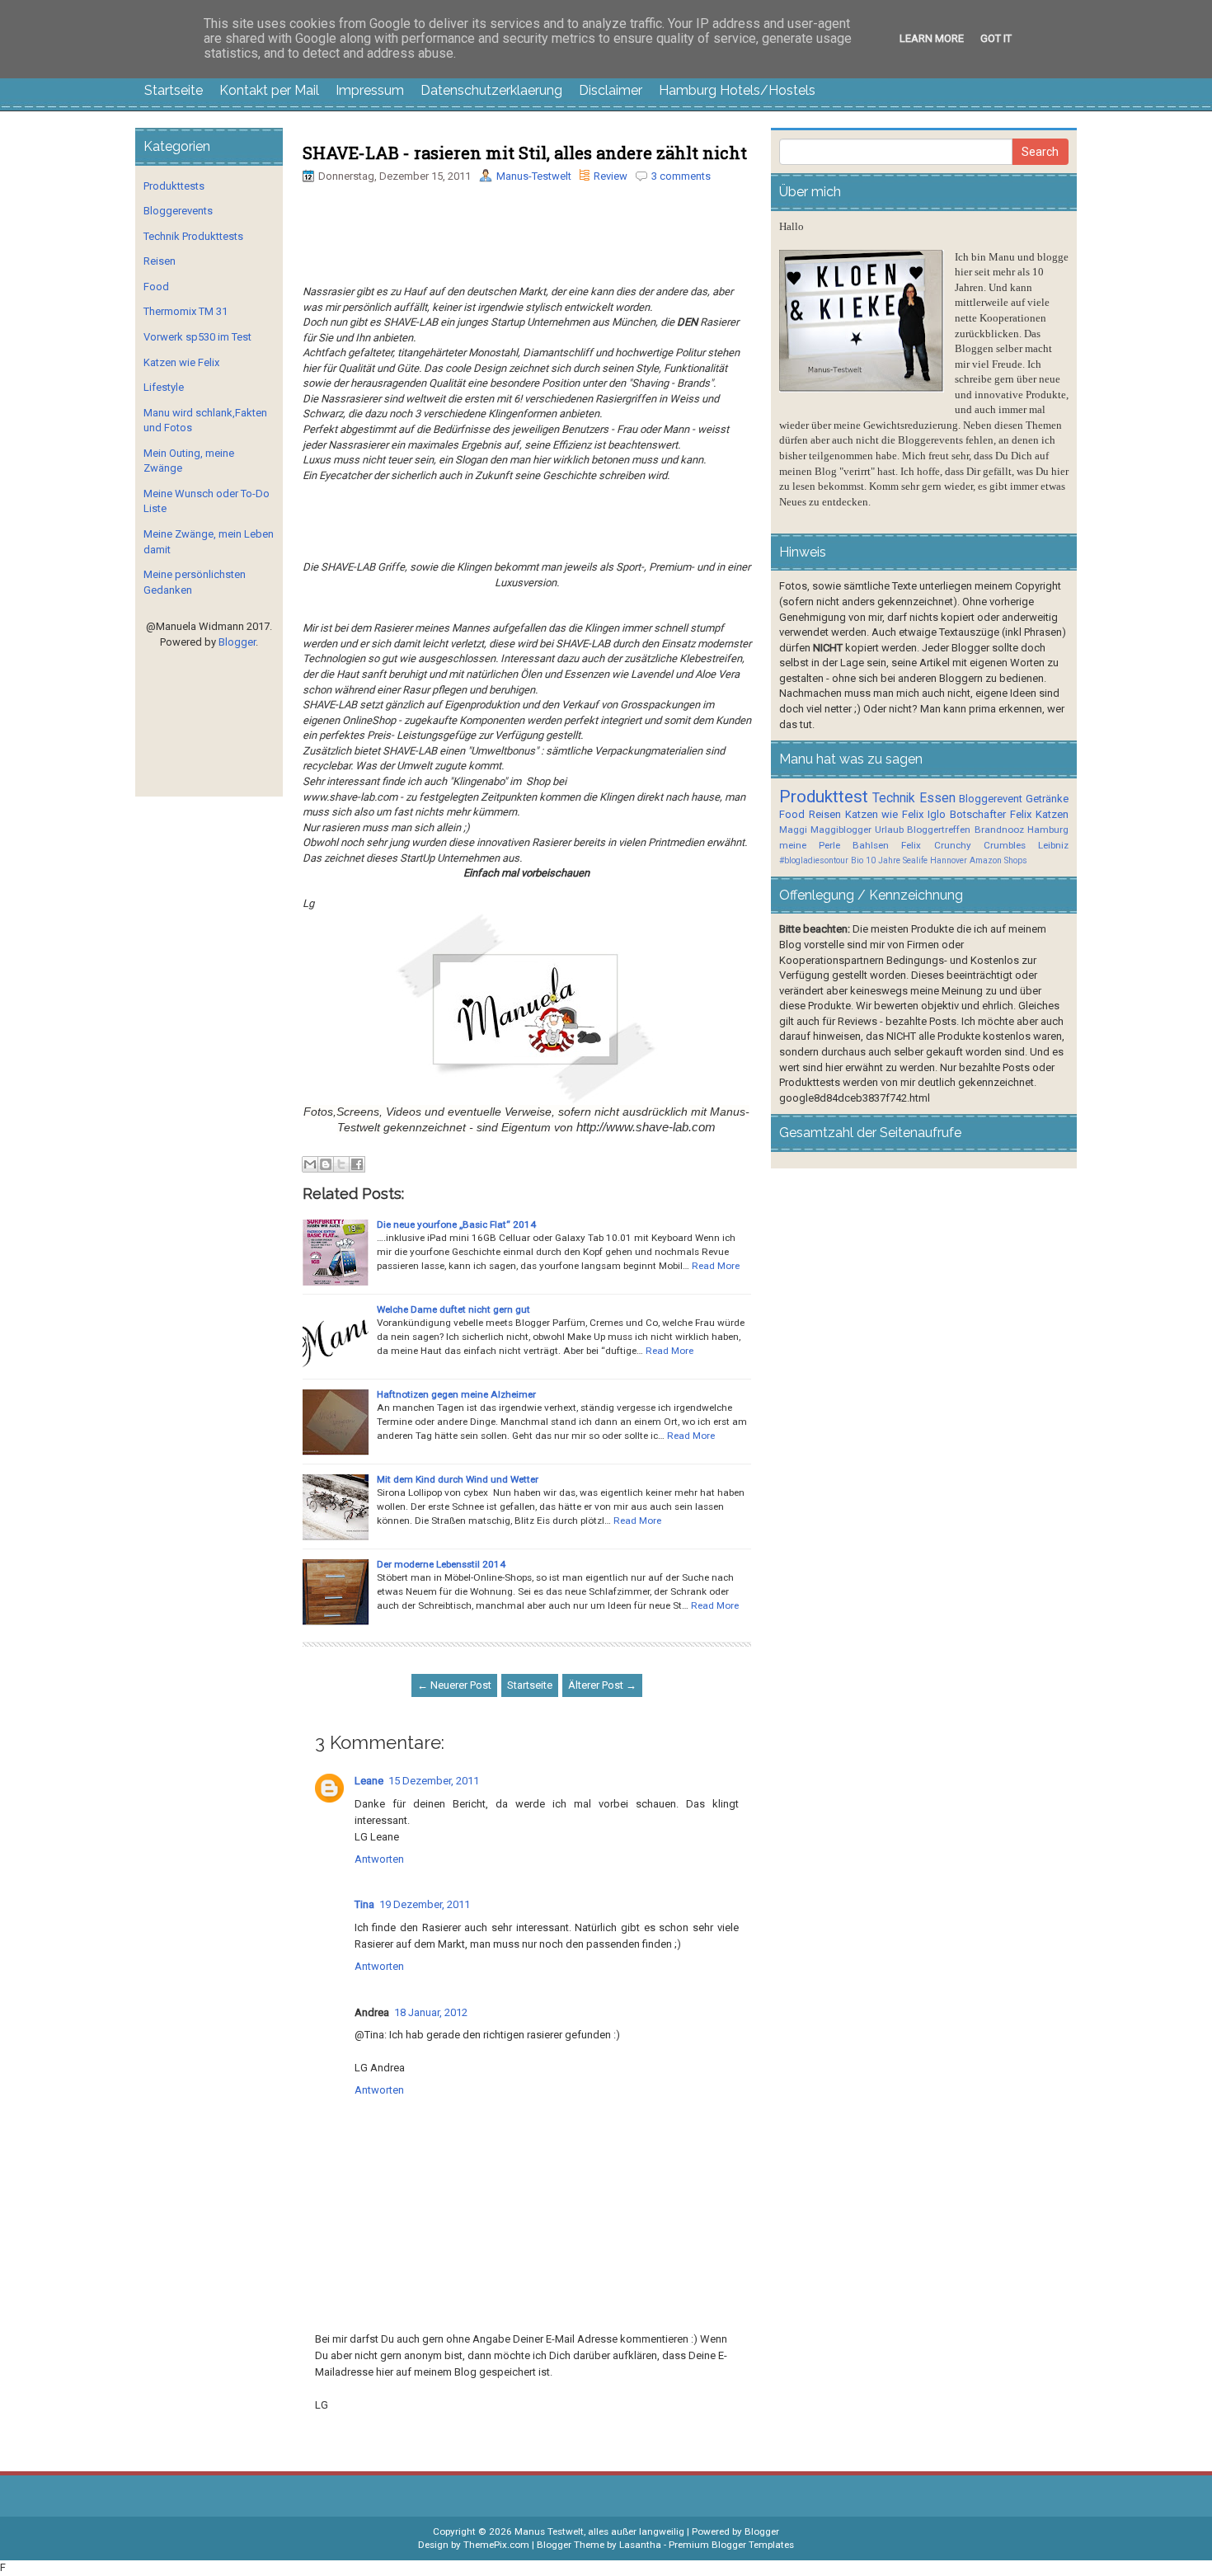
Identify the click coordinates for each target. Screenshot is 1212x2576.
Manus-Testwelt (534, 176)
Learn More (932, 38)
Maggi (793, 830)
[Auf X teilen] (341, 1164)
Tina (364, 1904)
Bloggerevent (991, 799)
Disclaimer (611, 90)
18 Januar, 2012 (431, 2012)
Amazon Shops (998, 860)
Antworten (379, 1859)
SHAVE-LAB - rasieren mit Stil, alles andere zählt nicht (525, 153)
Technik (894, 798)
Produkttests (174, 186)
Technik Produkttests (193, 236)
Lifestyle (164, 387)
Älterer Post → (602, 1685)
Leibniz (1053, 845)
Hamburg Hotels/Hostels (737, 90)
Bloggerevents (178, 211)
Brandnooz (999, 830)
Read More (716, 1266)
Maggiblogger (841, 830)
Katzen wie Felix (181, 362)
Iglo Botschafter (967, 814)
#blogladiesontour (814, 860)
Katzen (1052, 814)
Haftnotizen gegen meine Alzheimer (456, 1394)
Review (611, 176)
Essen (937, 798)
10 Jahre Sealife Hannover (916, 860)
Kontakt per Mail (269, 90)
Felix (1021, 814)
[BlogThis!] (326, 1164)
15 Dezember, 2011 (434, 1781)
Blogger (237, 642)
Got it (996, 38)
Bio (857, 860)
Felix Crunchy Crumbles (963, 845)
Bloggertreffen (939, 830)
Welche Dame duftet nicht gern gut (453, 1309)
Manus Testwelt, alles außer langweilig (599, 2531)
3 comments (681, 176)
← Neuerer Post (454, 1685)
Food (156, 287)
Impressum (370, 90)
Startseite (174, 90)
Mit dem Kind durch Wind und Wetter (458, 1479)
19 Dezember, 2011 (425, 1904)
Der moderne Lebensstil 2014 (441, 1564)
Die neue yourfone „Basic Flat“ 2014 (456, 1225)
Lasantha (640, 2545)
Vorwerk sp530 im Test (197, 337)
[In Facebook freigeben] (357, 1164)
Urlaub (889, 830)
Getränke (1047, 799)
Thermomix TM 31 (186, 311)
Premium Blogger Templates (731, 2545)
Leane (369, 1781)
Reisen (160, 261)
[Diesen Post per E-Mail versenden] (310, 1164)
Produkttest (824, 797)
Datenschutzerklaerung (491, 90)
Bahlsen (871, 845)
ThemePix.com (496, 2545)
